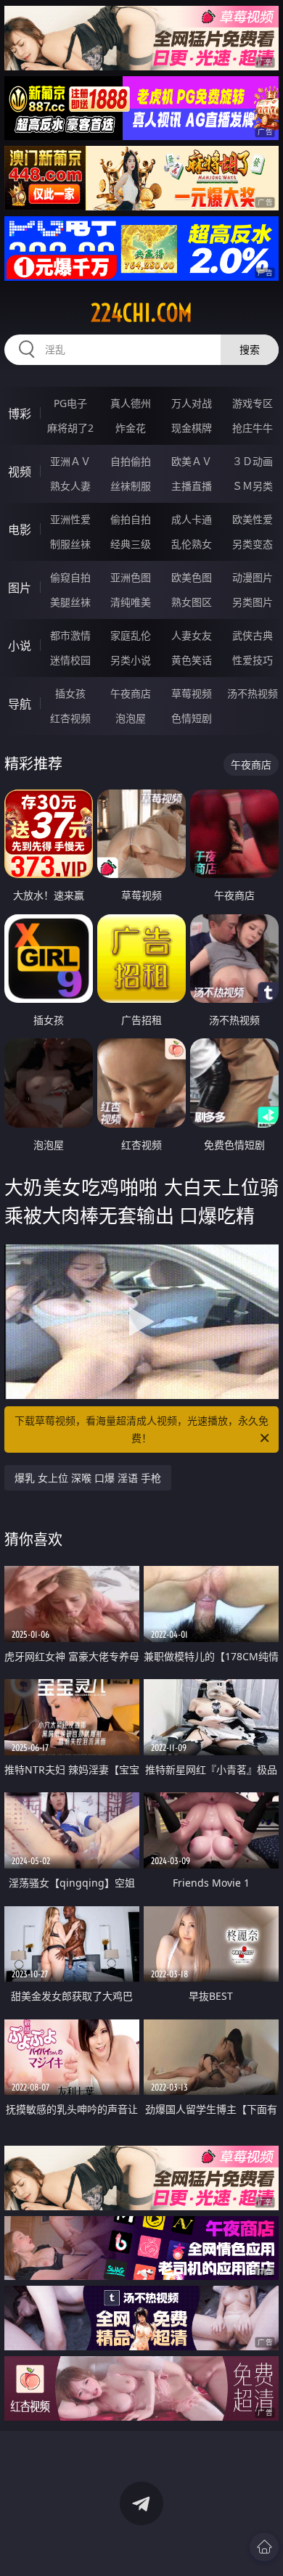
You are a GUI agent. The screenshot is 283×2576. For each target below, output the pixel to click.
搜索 (250, 349)
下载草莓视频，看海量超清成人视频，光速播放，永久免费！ (141, 1429)
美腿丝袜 (70, 602)
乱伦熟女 (192, 544)
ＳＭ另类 (253, 486)
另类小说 (131, 660)
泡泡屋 (131, 718)
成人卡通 (192, 519)
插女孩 (70, 693)
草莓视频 (192, 693)
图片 (20, 588)
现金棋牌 (192, 428)
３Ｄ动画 (253, 461)
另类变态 (253, 544)
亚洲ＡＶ (70, 461)
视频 (20, 472)
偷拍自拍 (131, 519)
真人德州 (131, 403)
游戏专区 (253, 403)
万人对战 (192, 403)
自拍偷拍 (131, 461)
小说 (20, 646)
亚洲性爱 (70, 519)
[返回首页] (264, 2547)
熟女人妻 (70, 486)
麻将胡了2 (70, 428)
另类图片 (253, 602)
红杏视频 (70, 718)
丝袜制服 (131, 486)
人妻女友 (192, 635)
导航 (20, 704)
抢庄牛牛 (253, 428)
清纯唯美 (131, 602)
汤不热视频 (253, 693)
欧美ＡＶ (192, 461)
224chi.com (141, 313)
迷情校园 (70, 660)
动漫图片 (253, 577)
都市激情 (70, 635)
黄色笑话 (192, 660)
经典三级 (131, 544)
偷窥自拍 (70, 577)
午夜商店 (131, 693)
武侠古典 (253, 635)
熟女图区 (192, 602)
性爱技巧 (253, 660)
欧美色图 (192, 577)
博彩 (20, 414)
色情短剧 (192, 718)
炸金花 (131, 428)
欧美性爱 (253, 519)
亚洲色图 (131, 577)
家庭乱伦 (131, 635)
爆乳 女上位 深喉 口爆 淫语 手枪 (88, 1478)
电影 (20, 530)
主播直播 (192, 486)
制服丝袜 (70, 544)
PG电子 (70, 403)
